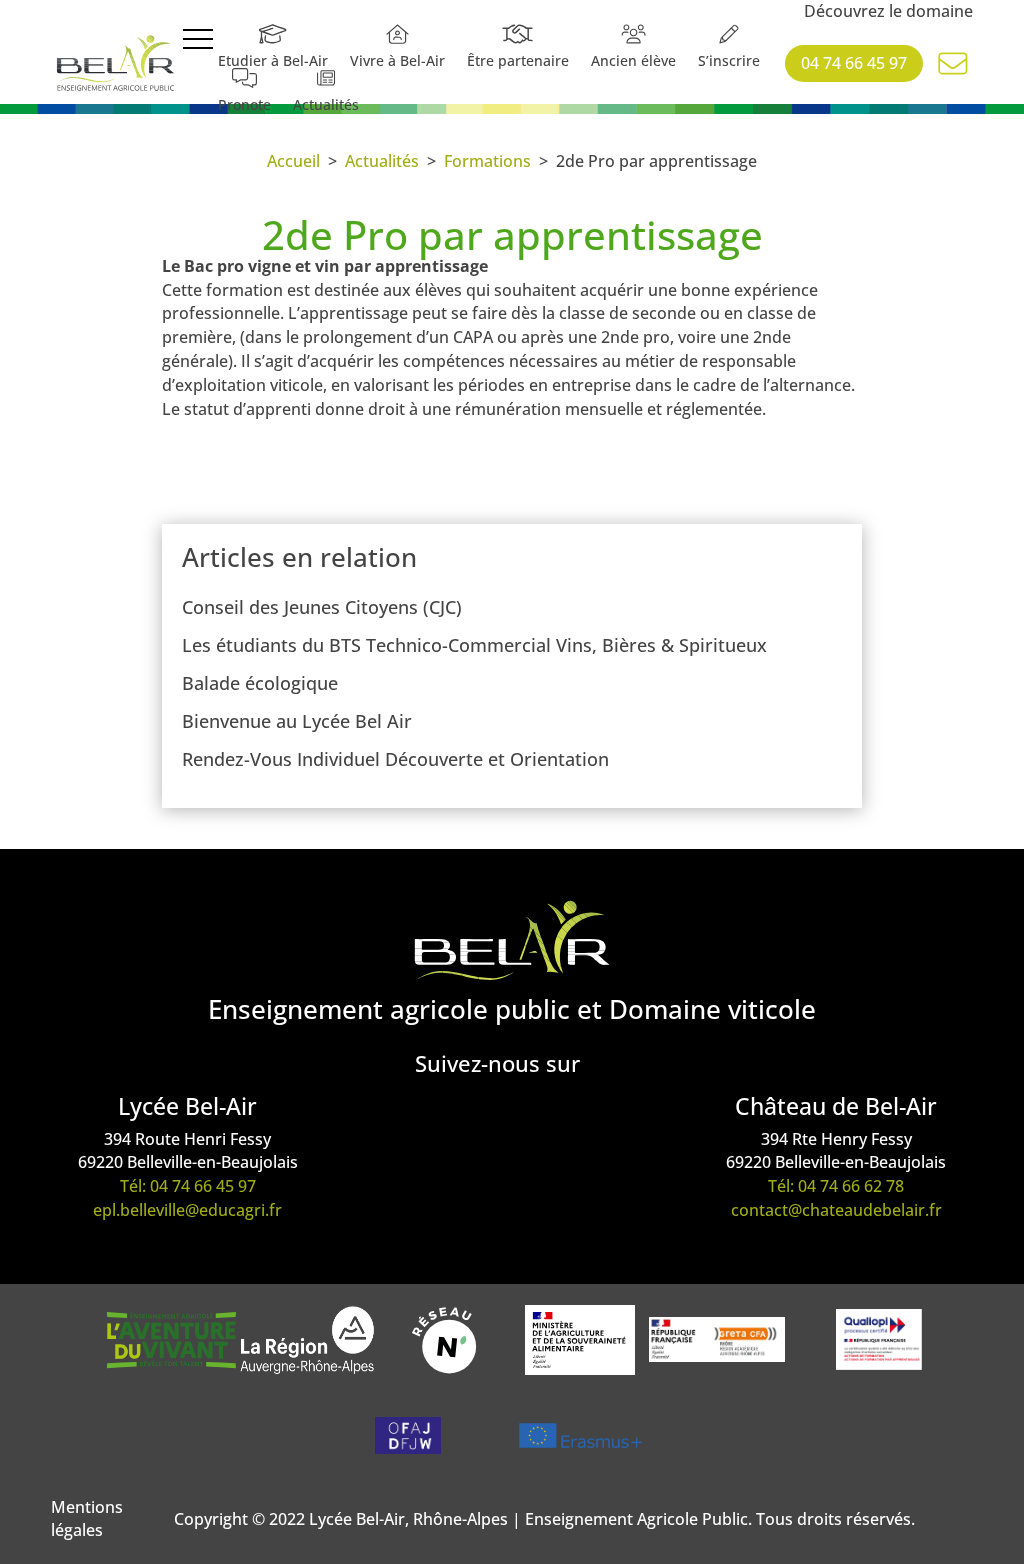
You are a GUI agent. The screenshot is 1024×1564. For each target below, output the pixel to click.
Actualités (382, 161)
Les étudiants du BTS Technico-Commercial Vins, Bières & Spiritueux (474, 645)
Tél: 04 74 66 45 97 (188, 1186)
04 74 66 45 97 (854, 63)
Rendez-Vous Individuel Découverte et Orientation (395, 759)
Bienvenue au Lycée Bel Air (297, 721)
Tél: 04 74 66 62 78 (836, 1186)
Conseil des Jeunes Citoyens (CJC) (322, 607)
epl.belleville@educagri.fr (187, 1210)
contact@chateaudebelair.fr (836, 1210)
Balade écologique (260, 683)
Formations (487, 161)
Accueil (293, 161)
